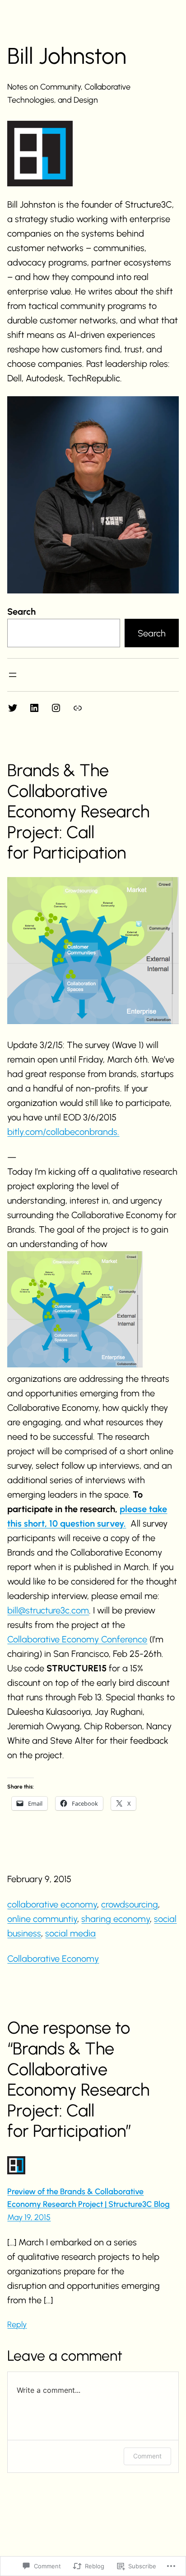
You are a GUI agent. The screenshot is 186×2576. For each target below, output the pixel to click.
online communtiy (42, 1919)
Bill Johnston (67, 56)
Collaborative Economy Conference (77, 1639)
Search (21, 612)
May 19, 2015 (29, 2217)
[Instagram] (56, 708)
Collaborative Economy (53, 1959)
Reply (17, 2325)
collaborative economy (52, 1904)
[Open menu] (13, 675)
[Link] (78, 708)
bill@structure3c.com (48, 1610)
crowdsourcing (130, 1904)
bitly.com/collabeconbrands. (63, 1132)
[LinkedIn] (34, 708)
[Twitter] (13, 708)
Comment (147, 2456)
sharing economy (116, 1919)
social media (70, 1933)
